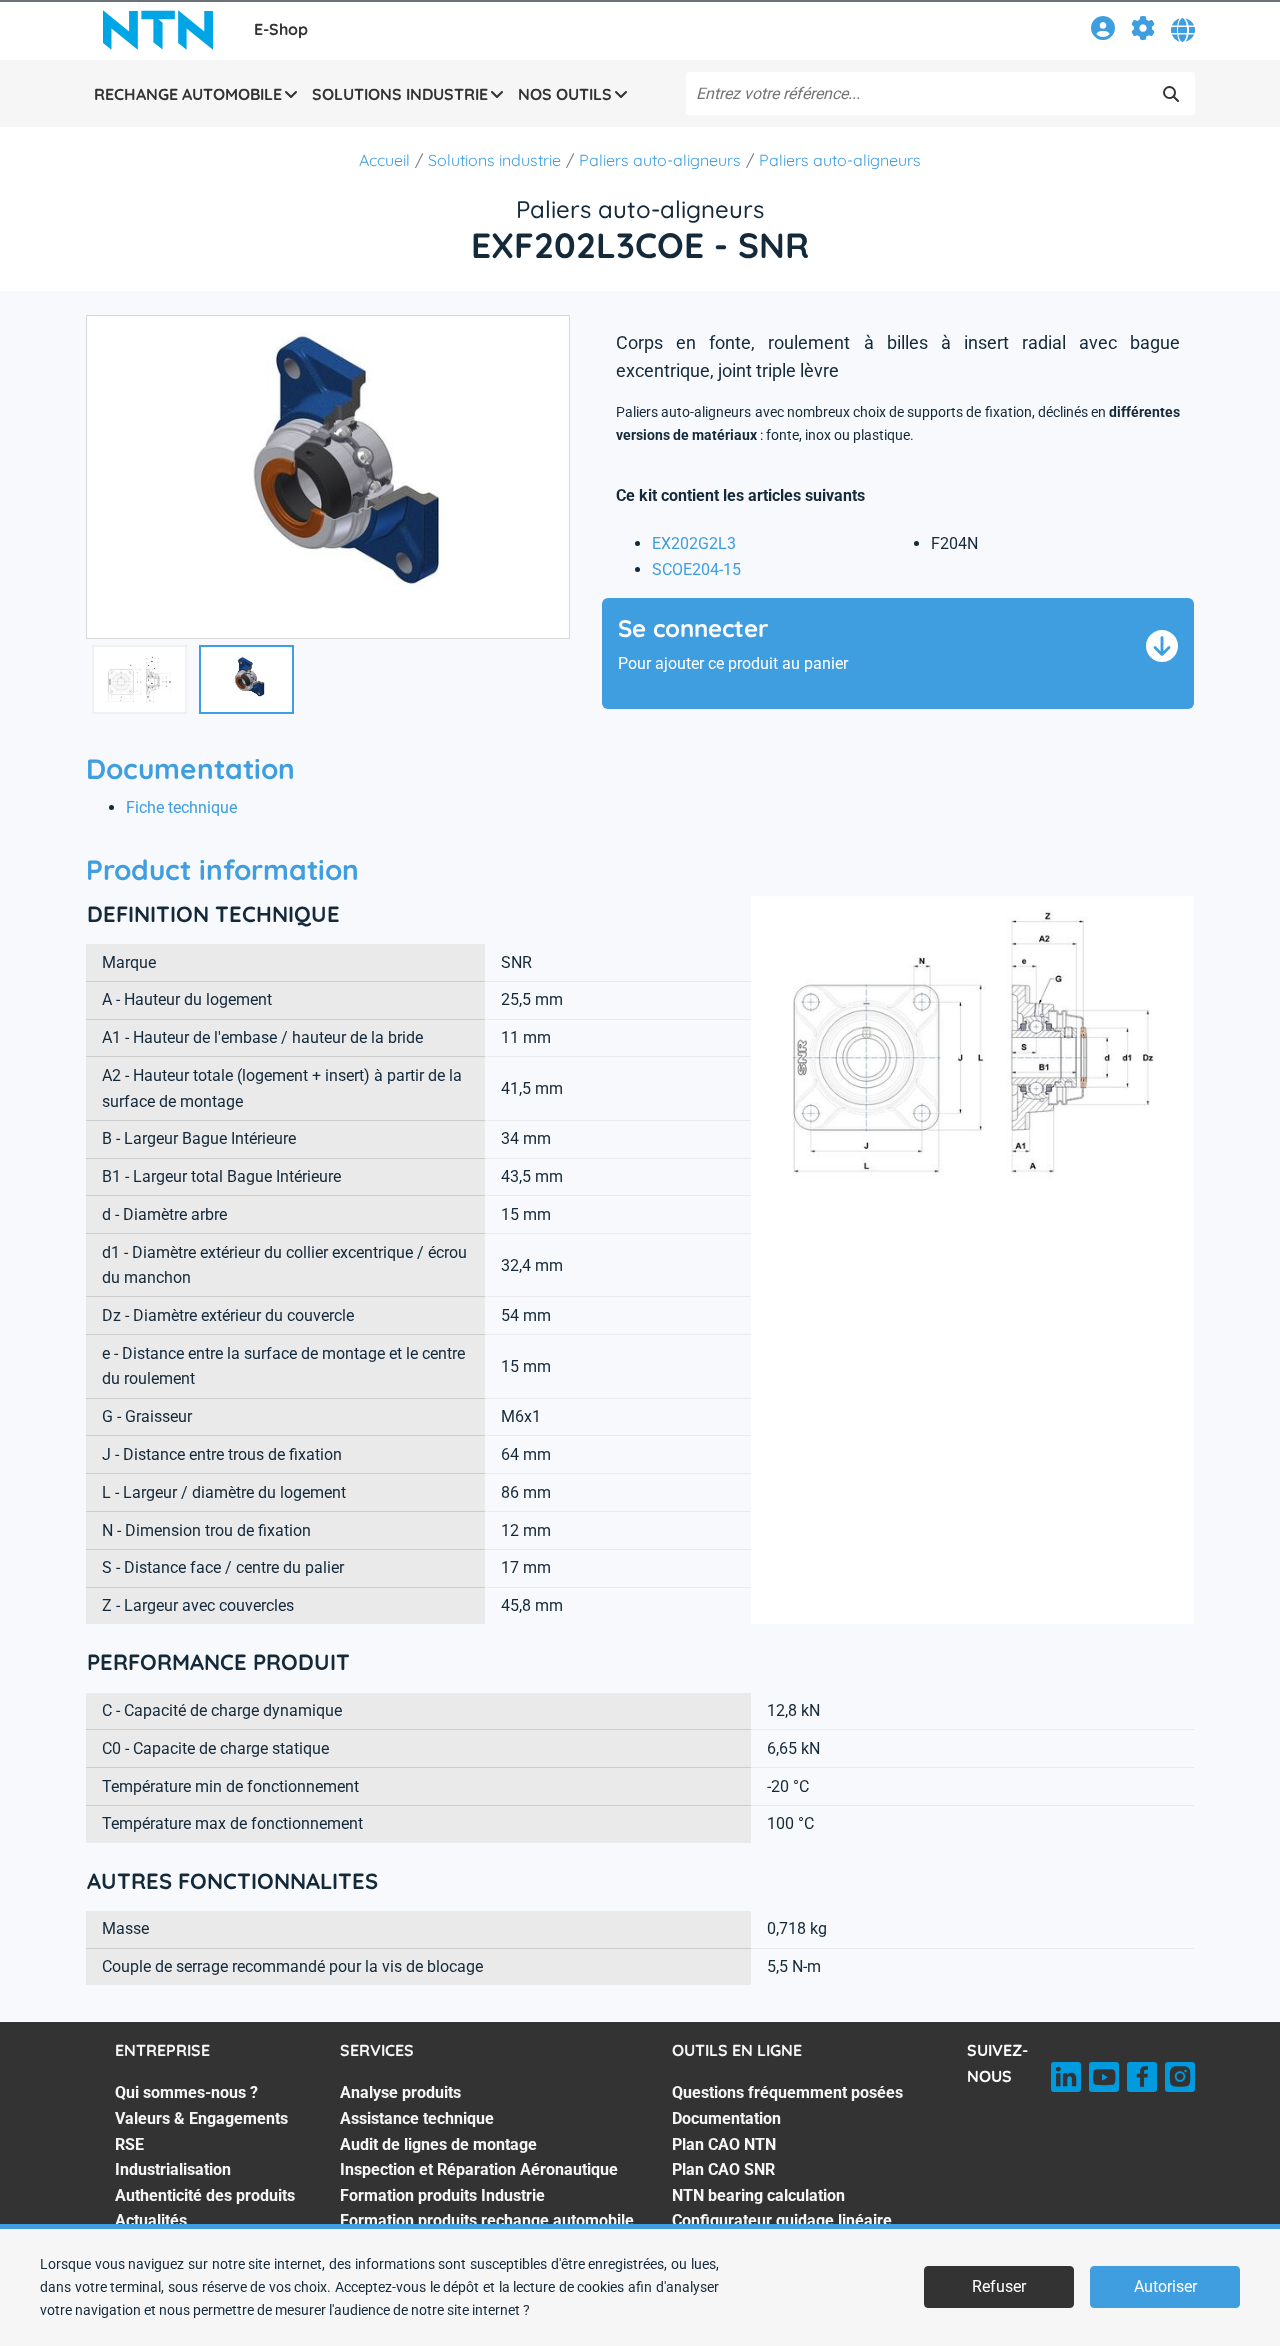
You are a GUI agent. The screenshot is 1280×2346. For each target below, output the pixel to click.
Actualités (151, 2220)
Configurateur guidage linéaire (782, 2220)
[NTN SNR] (158, 30)
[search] (1171, 94)
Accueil (384, 160)
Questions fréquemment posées (787, 2092)
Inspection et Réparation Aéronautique (479, 2169)
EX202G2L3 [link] (694, 543)
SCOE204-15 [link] (696, 569)
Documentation (726, 2118)
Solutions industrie (494, 160)
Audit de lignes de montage (438, 2144)
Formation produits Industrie (442, 2195)
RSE (129, 2144)
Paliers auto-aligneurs (660, 160)
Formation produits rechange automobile (487, 2220)
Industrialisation (173, 2169)
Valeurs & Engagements (201, 2118)
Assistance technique (417, 2118)
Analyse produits (400, 2092)
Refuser (999, 2286)
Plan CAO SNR (723, 2169)
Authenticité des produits (205, 2195)
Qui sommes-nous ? (186, 2092)
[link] (1103, 31)
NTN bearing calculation (758, 2195)
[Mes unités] (1143, 31)
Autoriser (1165, 2286)
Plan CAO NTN (724, 2144)
